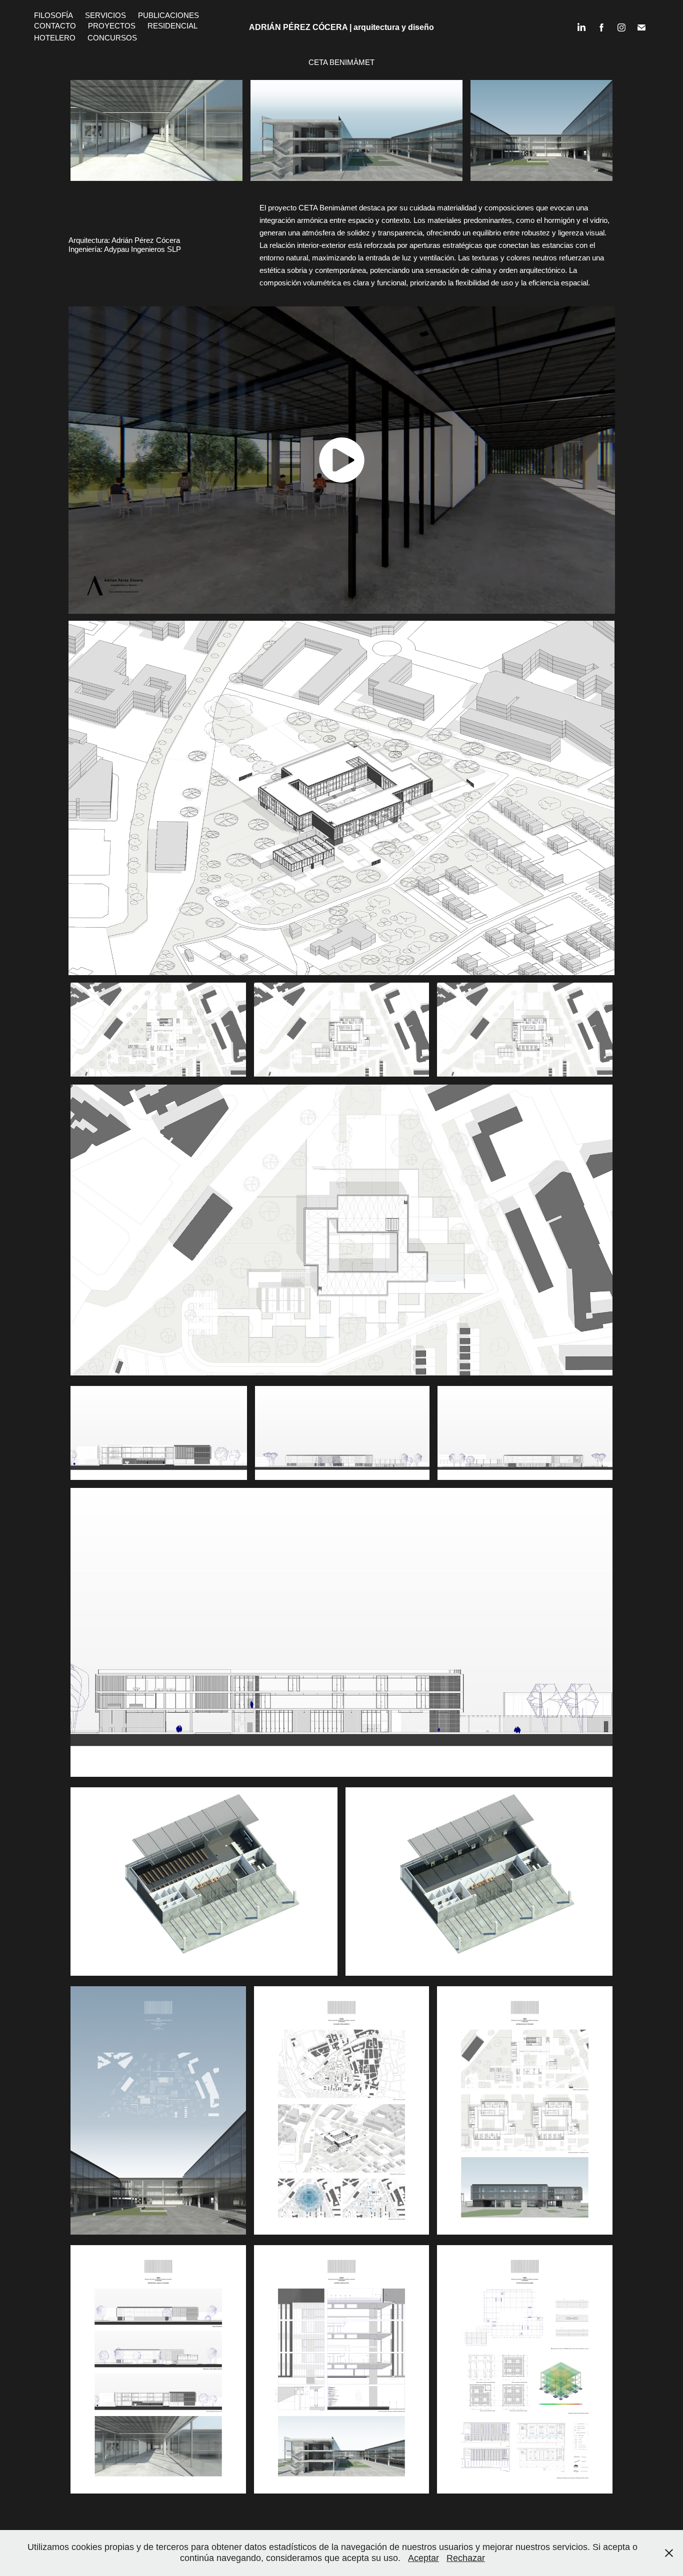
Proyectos (112, 26)
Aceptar (423, 2558)
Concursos (112, 38)
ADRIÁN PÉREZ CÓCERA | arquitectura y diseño (341, 27)
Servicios (105, 15)
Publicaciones (168, 15)
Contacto (55, 26)
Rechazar (466, 2558)
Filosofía (53, 15)
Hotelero (55, 38)
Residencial (172, 26)
